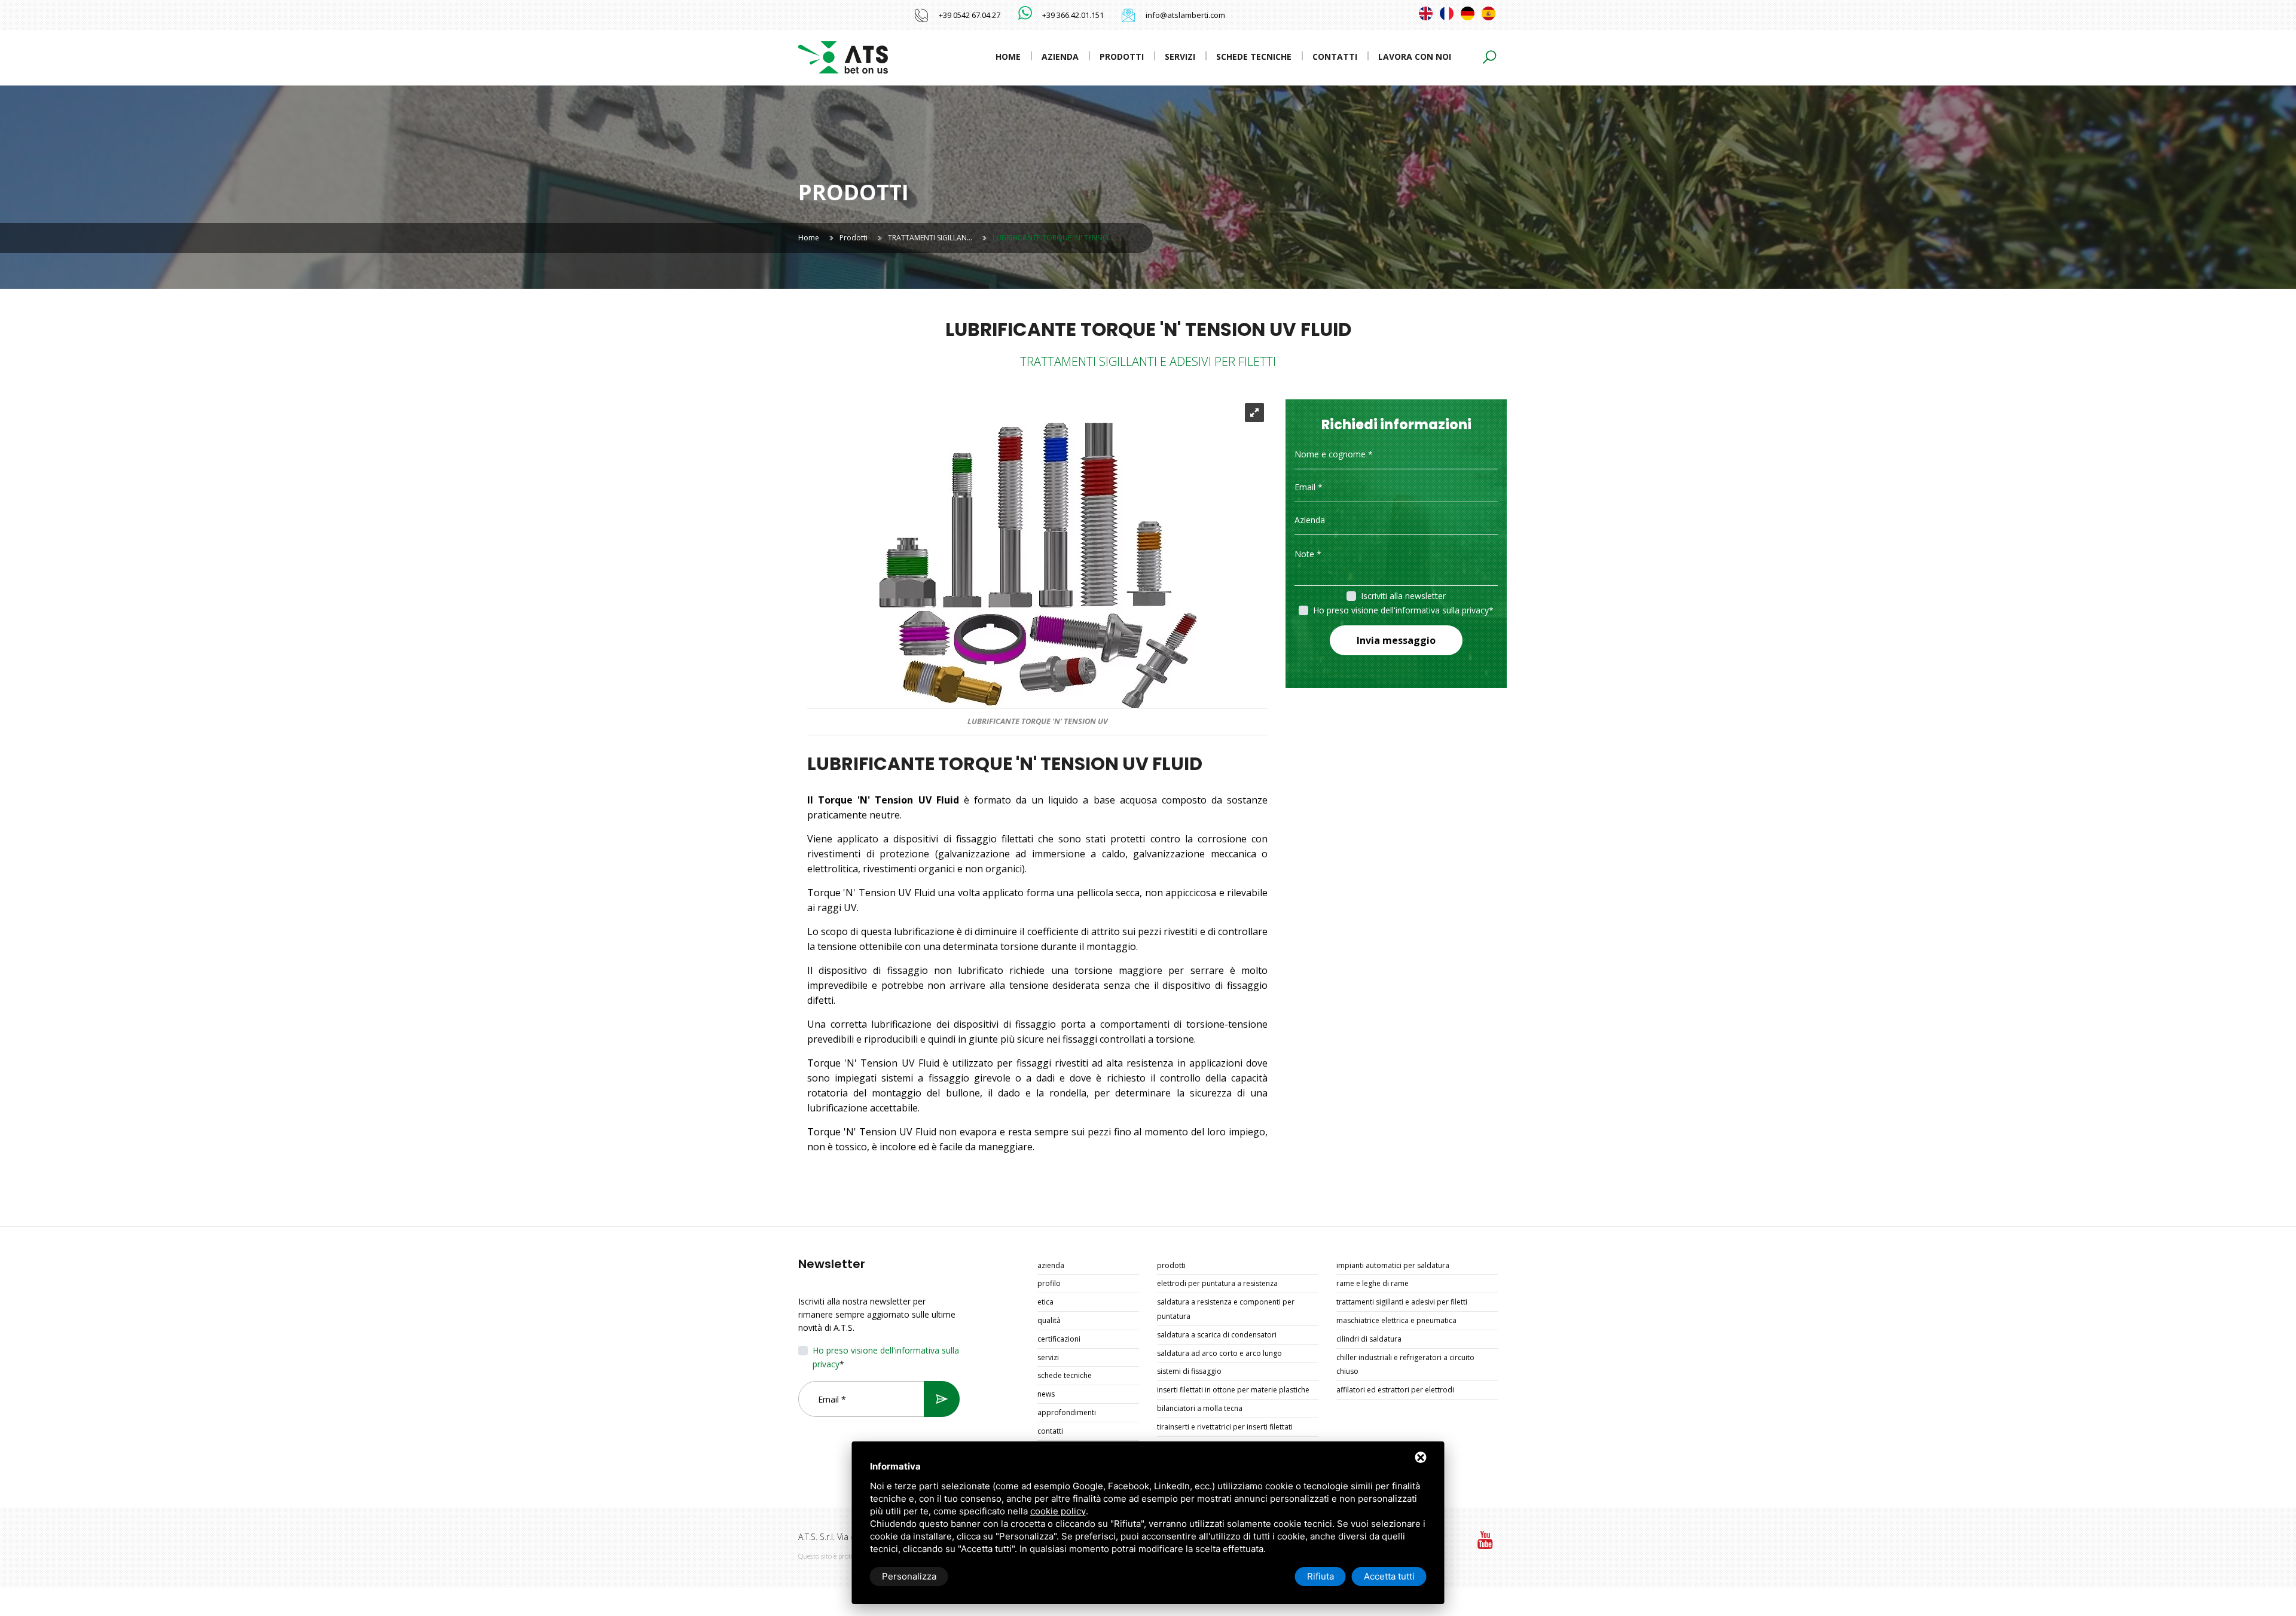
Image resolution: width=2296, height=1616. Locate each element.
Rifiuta (1320, 1576)
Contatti (1335, 56)
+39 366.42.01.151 (1073, 15)
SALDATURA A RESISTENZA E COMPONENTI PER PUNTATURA (1226, 1309)
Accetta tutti (1389, 1576)
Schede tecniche (1254, 56)
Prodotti (1122, 56)
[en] (1426, 13)
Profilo (1049, 1283)
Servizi (1180, 56)
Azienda (1060, 56)
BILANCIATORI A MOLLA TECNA (1200, 1408)
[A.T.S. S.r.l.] (843, 56)
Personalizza (909, 1576)
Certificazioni (1059, 1339)
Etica (1045, 1302)
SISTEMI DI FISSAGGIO (1189, 1371)
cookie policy (1058, 1511)
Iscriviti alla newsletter (1403, 596)
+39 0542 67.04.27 (970, 15)
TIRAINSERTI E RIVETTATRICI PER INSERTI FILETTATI (1225, 1427)
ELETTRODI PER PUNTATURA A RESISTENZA (1217, 1283)
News (1046, 1394)
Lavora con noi (1415, 56)
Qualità (1049, 1320)
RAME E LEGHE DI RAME (1373, 1283)
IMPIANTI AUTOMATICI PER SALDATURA (1393, 1265)
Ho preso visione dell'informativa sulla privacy (1401, 610)
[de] (1468, 13)
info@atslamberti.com (1185, 15)
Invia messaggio (1396, 640)
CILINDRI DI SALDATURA (1369, 1339)
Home (1008, 56)
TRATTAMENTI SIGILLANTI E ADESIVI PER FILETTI (1402, 1302)
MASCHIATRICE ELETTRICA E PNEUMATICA (1396, 1320)
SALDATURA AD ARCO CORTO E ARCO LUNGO (1219, 1353)
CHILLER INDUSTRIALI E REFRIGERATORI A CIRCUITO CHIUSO (1405, 1365)
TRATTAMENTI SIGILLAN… (930, 238)
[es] (1489, 13)
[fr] (1447, 13)
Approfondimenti (1067, 1412)
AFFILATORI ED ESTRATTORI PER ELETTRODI (1395, 1390)
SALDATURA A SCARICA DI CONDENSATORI (1217, 1335)
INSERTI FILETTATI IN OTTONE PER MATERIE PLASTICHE (1233, 1390)
